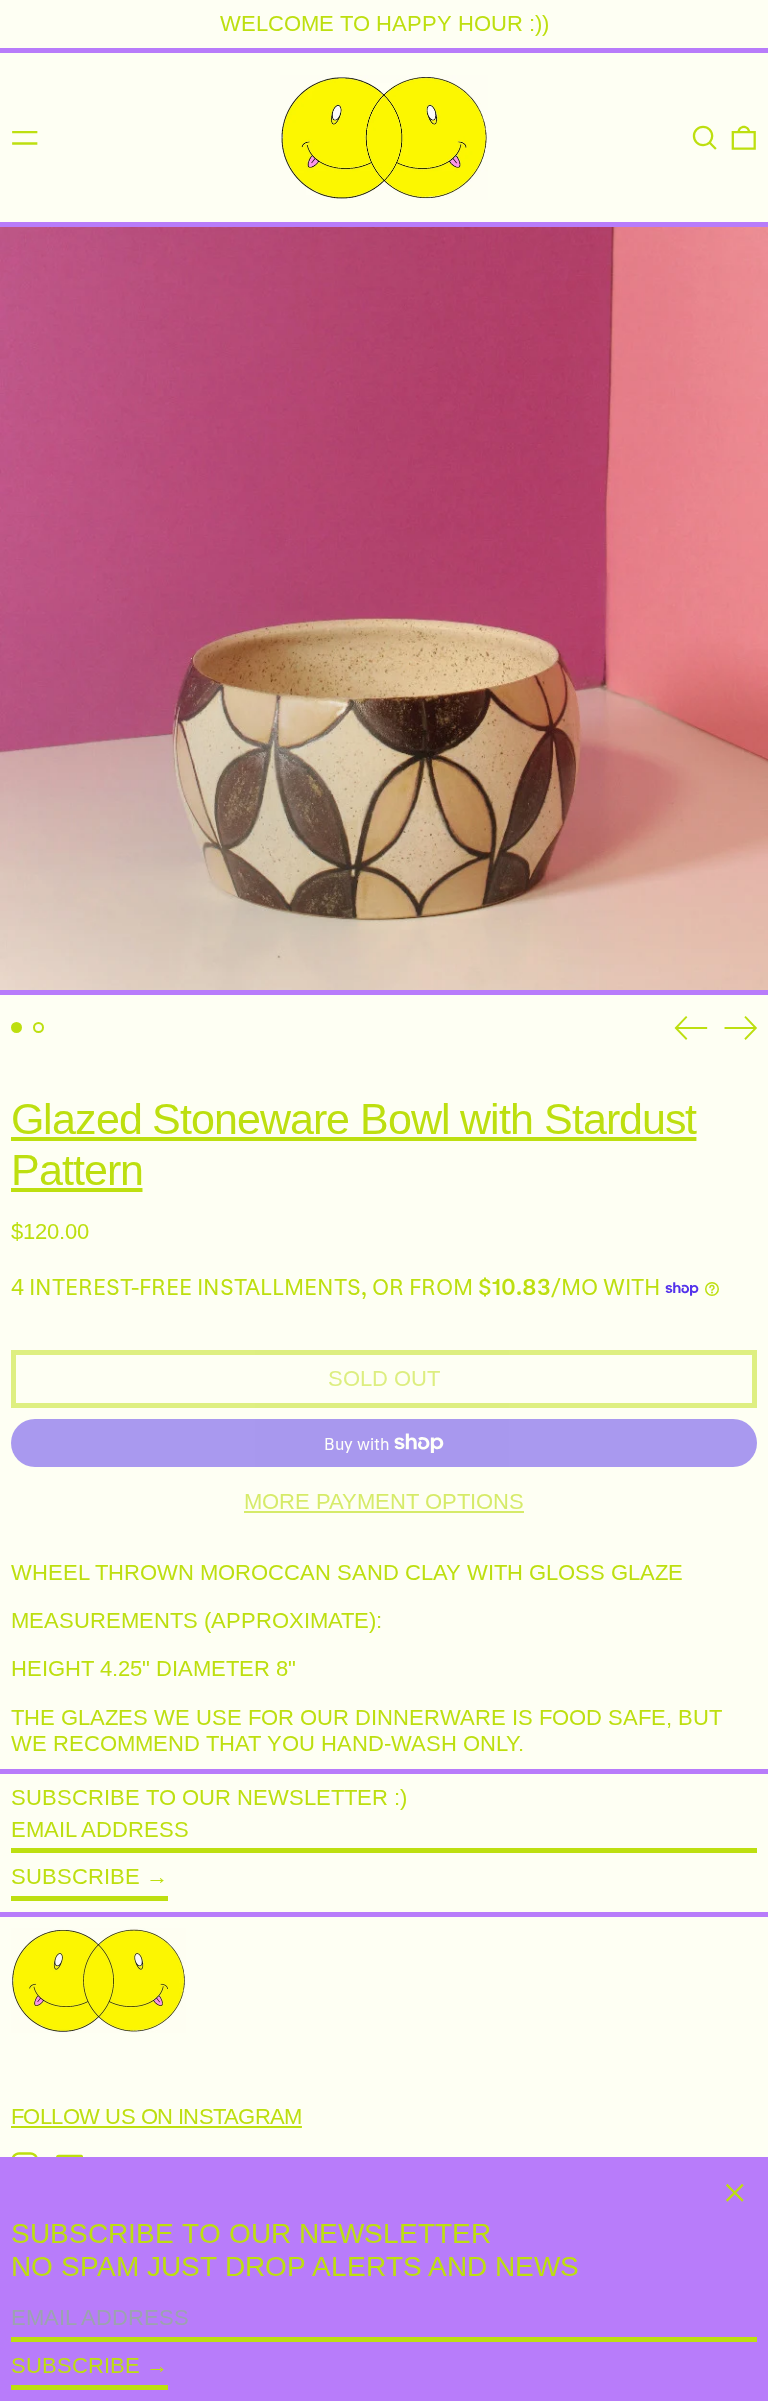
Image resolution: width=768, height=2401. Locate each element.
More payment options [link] (384, 1501)
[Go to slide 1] (16, 1027)
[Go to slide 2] (38, 1027)
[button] (705, 138)
